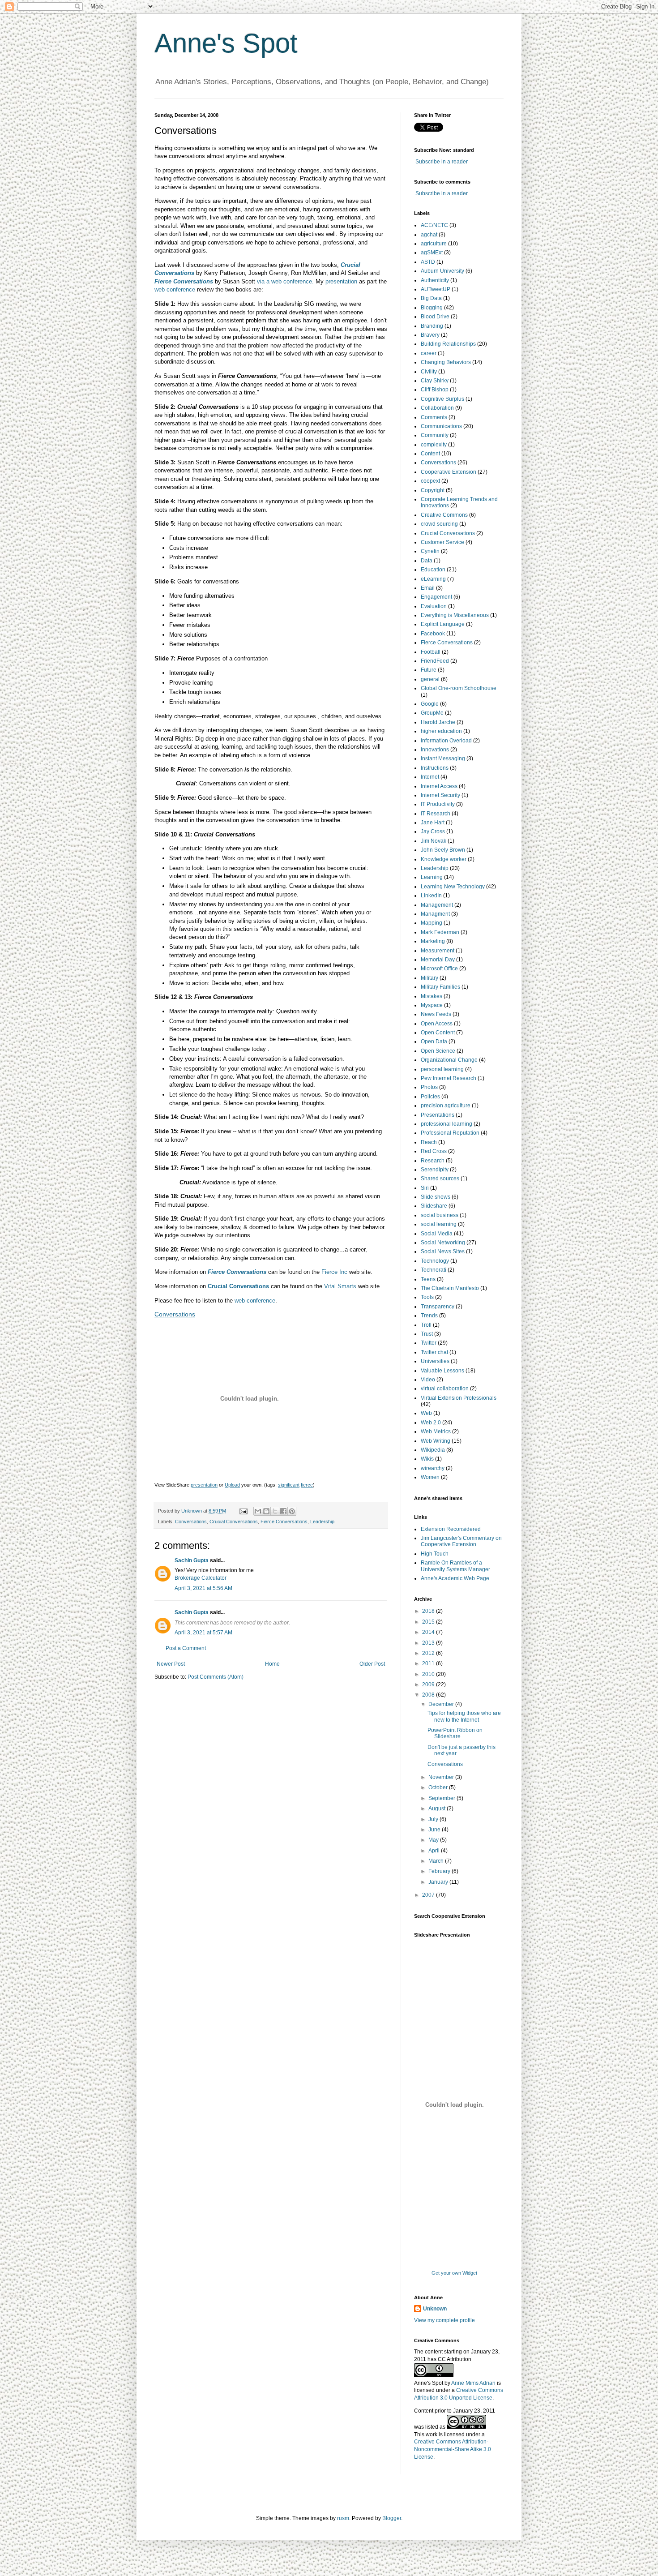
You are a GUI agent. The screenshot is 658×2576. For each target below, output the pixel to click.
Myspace (432, 1005)
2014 (429, 1632)
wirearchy (433, 1468)
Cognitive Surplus (442, 399)
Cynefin (430, 551)
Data (427, 561)
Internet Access (439, 786)
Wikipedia (433, 1450)
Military (429, 978)
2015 (429, 1622)
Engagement (436, 597)
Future (429, 670)
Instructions (435, 768)
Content (430, 454)
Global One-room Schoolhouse (459, 688)
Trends (429, 1316)
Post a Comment (186, 1648)
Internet (430, 777)
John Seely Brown (443, 850)
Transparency (438, 1307)
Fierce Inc (334, 1272)
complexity (434, 445)
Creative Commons (444, 515)
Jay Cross (433, 832)
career (429, 353)
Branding (432, 326)
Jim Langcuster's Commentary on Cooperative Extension (461, 1541)
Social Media (437, 1234)
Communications (441, 426)
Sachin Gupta (192, 1560)
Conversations (175, 1314)
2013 (429, 1643)
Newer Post (171, 1664)
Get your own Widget (454, 2273)
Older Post (372, 1664)
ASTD (428, 262)
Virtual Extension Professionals (459, 1398)
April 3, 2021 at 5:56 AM (203, 1588)
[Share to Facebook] (283, 1511)
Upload (232, 1485)
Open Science (438, 1051)
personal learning (442, 1069)
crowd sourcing (439, 524)
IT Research (436, 814)
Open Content (438, 1033)
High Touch (435, 1554)
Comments (434, 417)
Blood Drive (435, 317)
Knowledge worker (444, 859)
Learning (432, 877)
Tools (427, 1297)
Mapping (432, 923)
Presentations (438, 1115)
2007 (429, 1895)
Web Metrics (436, 1432)
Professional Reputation (450, 1133)
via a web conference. (285, 281)
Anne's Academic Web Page (455, 1578)
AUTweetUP (436, 289)
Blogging (432, 308)
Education (433, 570)
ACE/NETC (434, 225)
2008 (429, 1695)
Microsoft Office (439, 969)
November (442, 1777)
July (434, 1819)
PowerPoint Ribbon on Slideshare (455, 1733)
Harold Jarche (438, 722)
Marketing (433, 941)
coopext (430, 481)
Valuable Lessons (442, 1371)
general (430, 679)
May (434, 1840)
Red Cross (434, 1151)
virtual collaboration (445, 1389)
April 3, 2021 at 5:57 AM (203, 1633)
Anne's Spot (226, 43)
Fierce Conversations (184, 281)
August (438, 1809)
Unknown (435, 2309)
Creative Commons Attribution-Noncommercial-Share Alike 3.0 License (453, 2449)
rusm (343, 2518)
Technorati (434, 1270)
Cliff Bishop (435, 390)
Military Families (440, 987)
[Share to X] (275, 1511)
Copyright (433, 490)
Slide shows (436, 1197)
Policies (430, 1097)
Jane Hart (433, 823)
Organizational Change (449, 1060)
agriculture (434, 244)
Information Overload (446, 741)
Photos (429, 1087)
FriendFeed (435, 661)
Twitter (429, 1343)
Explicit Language (443, 624)
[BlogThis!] (266, 1511)
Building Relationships (448, 344)
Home (272, 1664)
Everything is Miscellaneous (455, 615)
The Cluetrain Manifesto (450, 1288)
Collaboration (437, 408)
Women (430, 1477)
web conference (175, 289)
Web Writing (436, 1441)
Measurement (438, 951)
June (435, 1830)
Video (428, 1380)
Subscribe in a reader (442, 162)
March (437, 1861)
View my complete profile (444, 2320)
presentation (341, 281)
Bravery (430, 335)
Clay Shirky (435, 381)
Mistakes (432, 996)
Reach (429, 1142)
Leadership (322, 1522)
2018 (429, 1611)
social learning (439, 1224)
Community (435, 435)
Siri (425, 1188)
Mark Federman (440, 932)
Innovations (435, 750)
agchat (429, 235)
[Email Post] (243, 1511)
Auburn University (442, 271)
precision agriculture (446, 1106)
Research (433, 1161)
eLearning (433, 579)
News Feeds (436, 1014)
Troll (426, 1325)
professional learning (446, 1124)
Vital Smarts (340, 1286)
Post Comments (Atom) (216, 1677)
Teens (428, 1279)
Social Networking (443, 1243)
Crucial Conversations (234, 1522)
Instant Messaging (443, 759)
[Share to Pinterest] (292, 1511)
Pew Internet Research (449, 1078)
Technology (435, 1261)
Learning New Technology (453, 887)
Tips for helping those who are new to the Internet (464, 1716)
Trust (427, 1334)
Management (437, 905)
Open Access (437, 1024)
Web (426, 1413)
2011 (429, 1663)
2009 (429, 1684)
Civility (429, 372)
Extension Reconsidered (451, 1529)
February (440, 1871)
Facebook (433, 634)
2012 (429, 1653)
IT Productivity (438, 804)
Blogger (392, 2518)
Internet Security (440, 795)
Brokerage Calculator (201, 1578)
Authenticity (435, 280)
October (439, 1787)
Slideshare (434, 1206)
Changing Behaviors (446, 362)
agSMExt (432, 253)
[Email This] (258, 1511)
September (442, 1798)
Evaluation (434, 606)
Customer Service (442, 542)
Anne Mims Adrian (473, 2383)
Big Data (431, 298)
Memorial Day (438, 960)
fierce (307, 1485)
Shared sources (440, 1179)
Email (428, 588)
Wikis (427, 1459)
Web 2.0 (431, 1423)
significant (289, 1485)
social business (440, 1215)
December (442, 1704)
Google (430, 704)
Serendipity (435, 1170)
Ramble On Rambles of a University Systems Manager (455, 1566)
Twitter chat (434, 1352)
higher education (441, 731)
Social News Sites (443, 1252)
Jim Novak (434, 841)
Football (431, 652)
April (435, 1851)
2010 (429, 1674)
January (439, 1882)
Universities (435, 1361)
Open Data (434, 1042)
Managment (435, 914)
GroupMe (432, 713)
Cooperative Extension (449, 472)
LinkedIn (431, 896)
